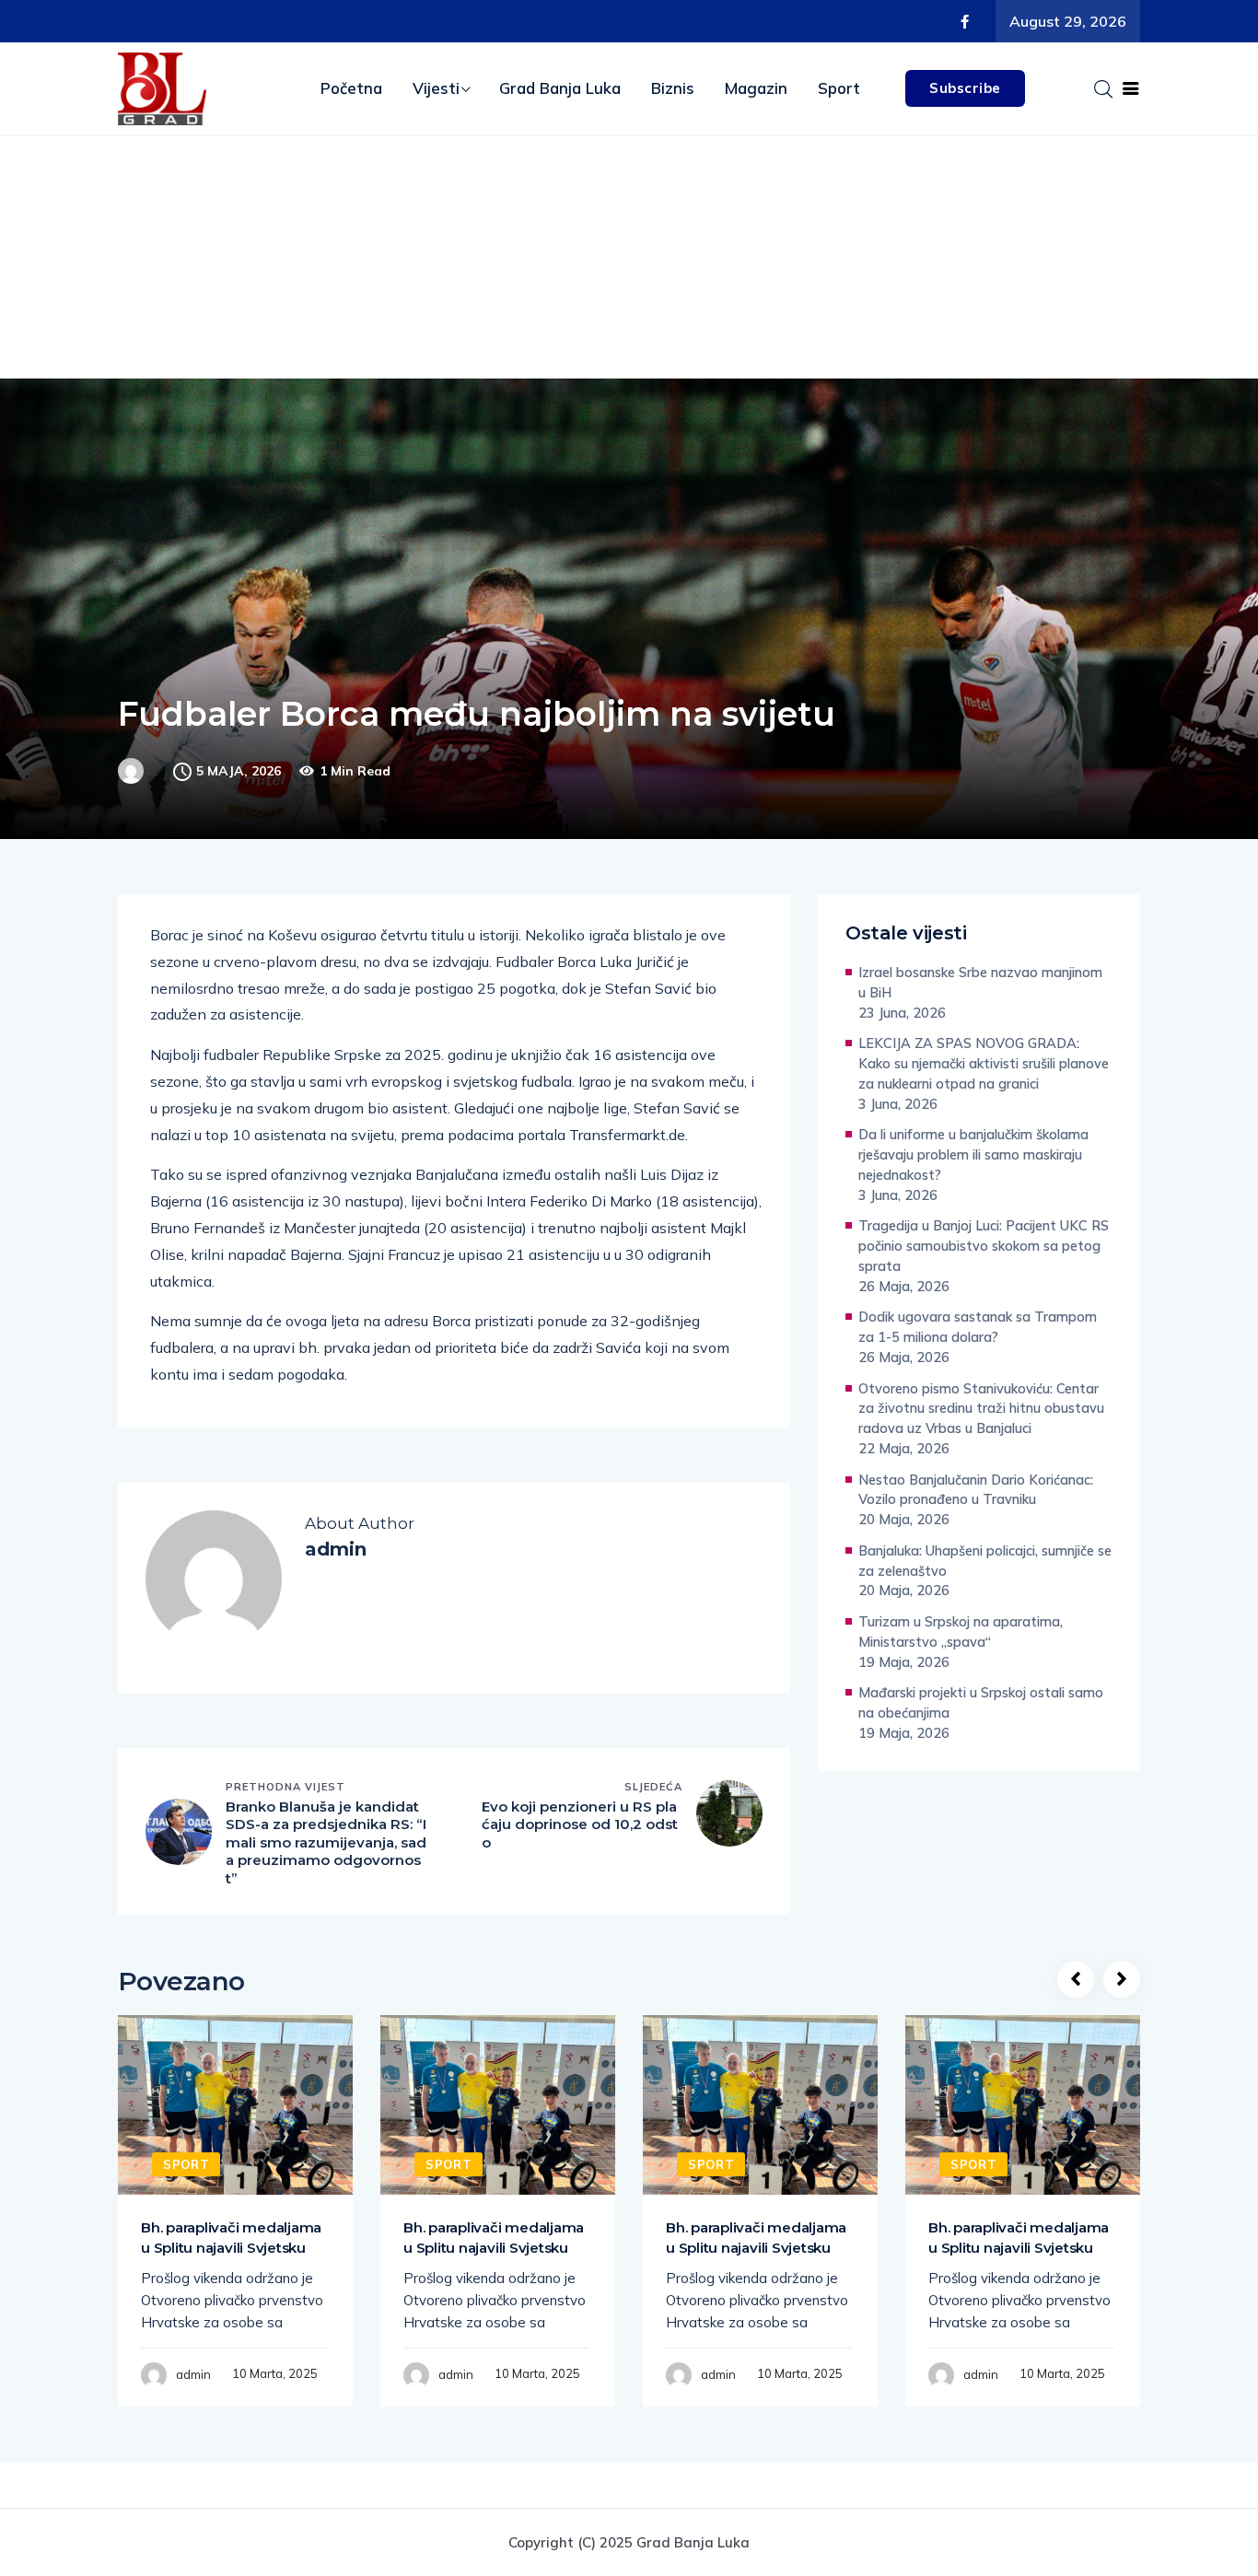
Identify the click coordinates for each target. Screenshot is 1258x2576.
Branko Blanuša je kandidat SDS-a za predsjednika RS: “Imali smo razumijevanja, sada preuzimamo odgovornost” (326, 1842)
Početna (351, 88)
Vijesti (436, 88)
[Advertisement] (629, 274)
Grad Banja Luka (560, 88)
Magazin (756, 88)
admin (193, 2374)
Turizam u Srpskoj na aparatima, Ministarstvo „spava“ (961, 1632)
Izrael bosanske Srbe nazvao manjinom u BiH (980, 982)
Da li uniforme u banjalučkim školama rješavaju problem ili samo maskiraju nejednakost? (973, 1154)
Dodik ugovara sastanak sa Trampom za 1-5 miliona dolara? (978, 1327)
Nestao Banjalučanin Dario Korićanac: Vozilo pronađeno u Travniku (976, 1490)
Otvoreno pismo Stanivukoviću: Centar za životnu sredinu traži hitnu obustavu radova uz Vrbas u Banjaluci (981, 1409)
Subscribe (965, 88)
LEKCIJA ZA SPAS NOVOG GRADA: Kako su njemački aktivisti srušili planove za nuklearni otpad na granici (984, 1063)
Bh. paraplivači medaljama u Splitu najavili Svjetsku (231, 2238)
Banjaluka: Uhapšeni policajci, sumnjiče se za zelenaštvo (985, 1561)
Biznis (673, 88)
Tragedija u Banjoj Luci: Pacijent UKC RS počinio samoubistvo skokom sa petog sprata (984, 1246)
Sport (839, 88)
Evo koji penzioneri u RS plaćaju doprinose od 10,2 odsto (580, 1824)
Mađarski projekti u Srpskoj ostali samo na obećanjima (981, 1702)
